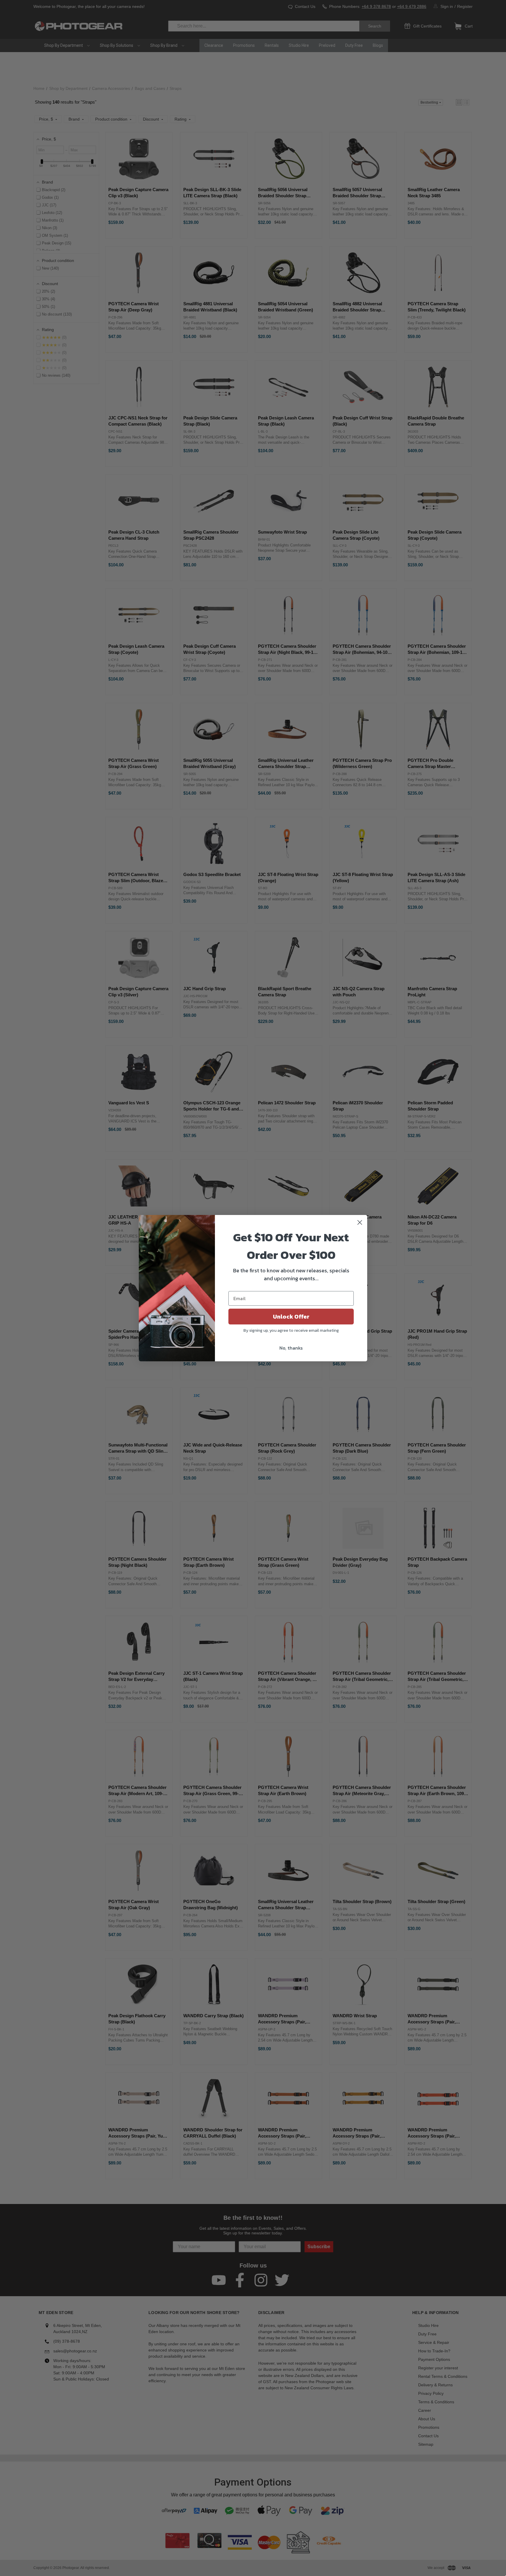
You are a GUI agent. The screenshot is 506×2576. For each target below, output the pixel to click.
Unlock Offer (291, 1317)
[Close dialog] (360, 1222)
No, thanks (291, 1348)
